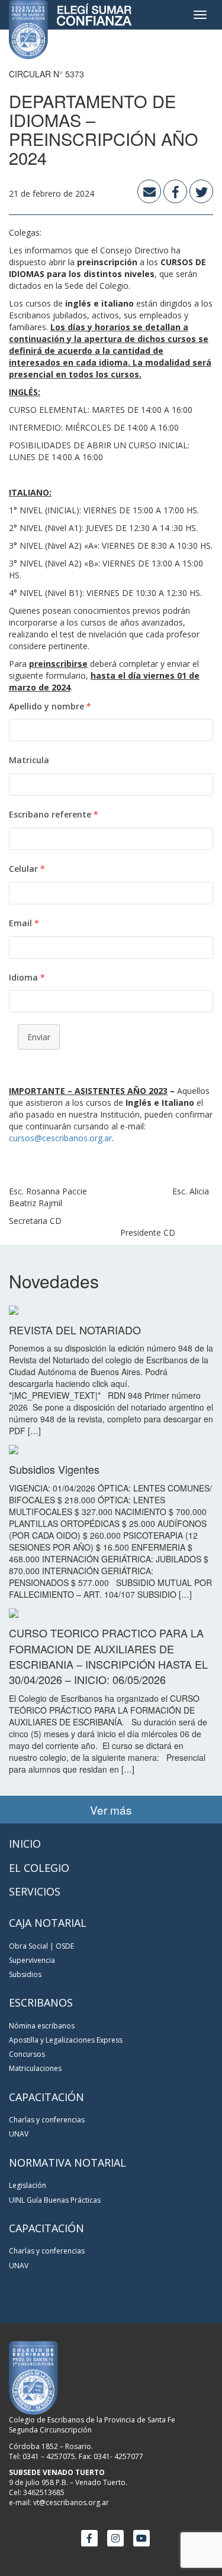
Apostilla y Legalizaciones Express (66, 2040)
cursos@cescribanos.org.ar (60, 1138)
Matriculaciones (35, 2068)
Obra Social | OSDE (41, 1946)
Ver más (111, 1810)
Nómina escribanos (42, 2026)
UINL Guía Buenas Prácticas (55, 2200)
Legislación (28, 2185)
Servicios (35, 1891)
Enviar (39, 1037)
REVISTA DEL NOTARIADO (75, 1330)
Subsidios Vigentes (54, 1469)
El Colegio (39, 1868)
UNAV (19, 2134)
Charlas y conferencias (47, 2120)
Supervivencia (32, 1960)
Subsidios (25, 1974)
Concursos (27, 2054)
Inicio (25, 1844)
